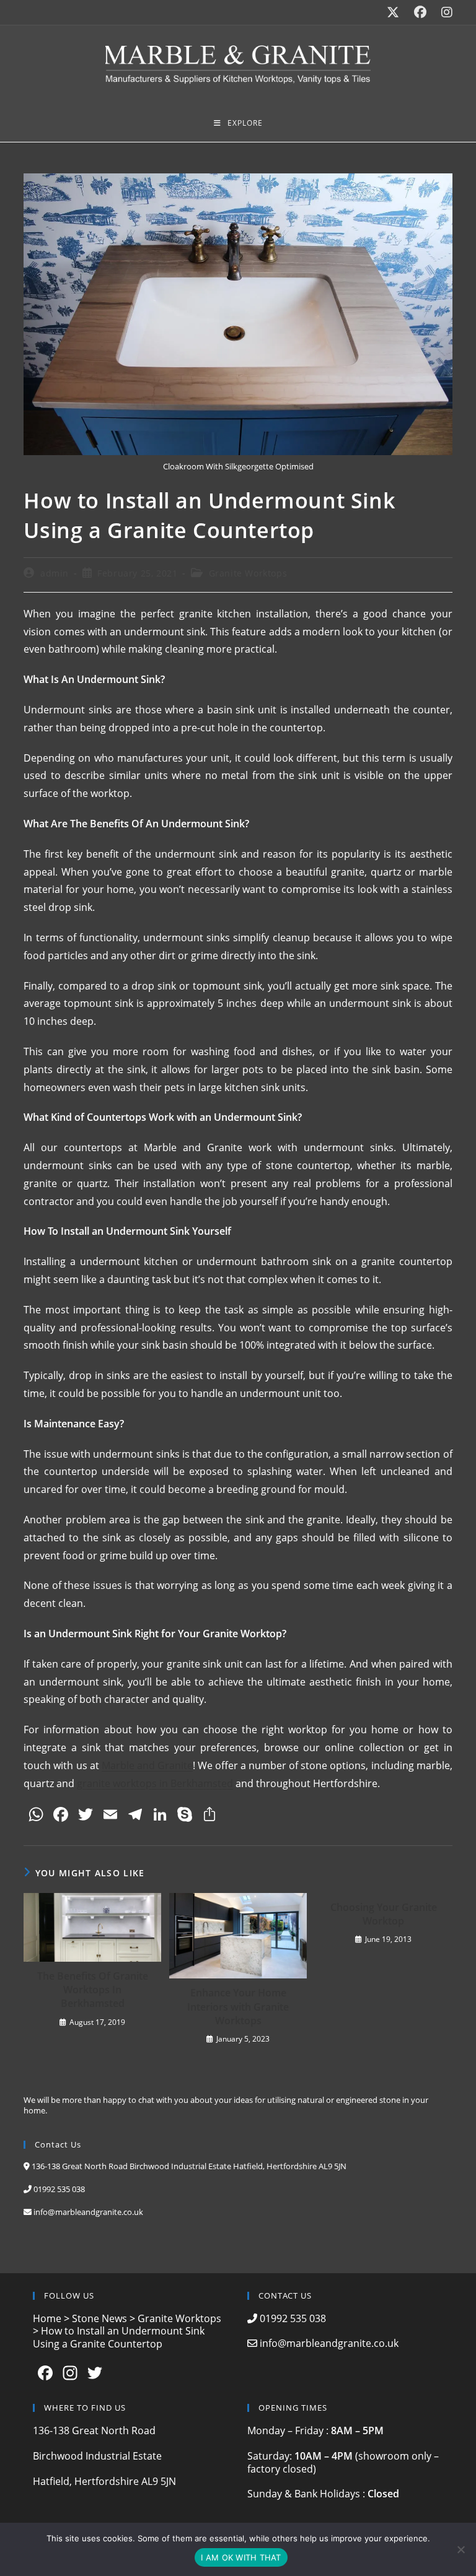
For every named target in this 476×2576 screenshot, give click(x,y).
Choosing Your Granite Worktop (384, 1914)
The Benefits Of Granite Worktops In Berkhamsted (93, 1990)
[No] (461, 2549)
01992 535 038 (59, 2189)
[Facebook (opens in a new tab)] (420, 12)
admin (55, 573)
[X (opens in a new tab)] (393, 12)
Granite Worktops (248, 573)
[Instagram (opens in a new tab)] (443, 12)
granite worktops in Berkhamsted (155, 1783)
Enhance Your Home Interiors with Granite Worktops (238, 2007)
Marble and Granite (147, 1765)
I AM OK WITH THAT (241, 2557)
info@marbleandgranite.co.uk (88, 2212)
